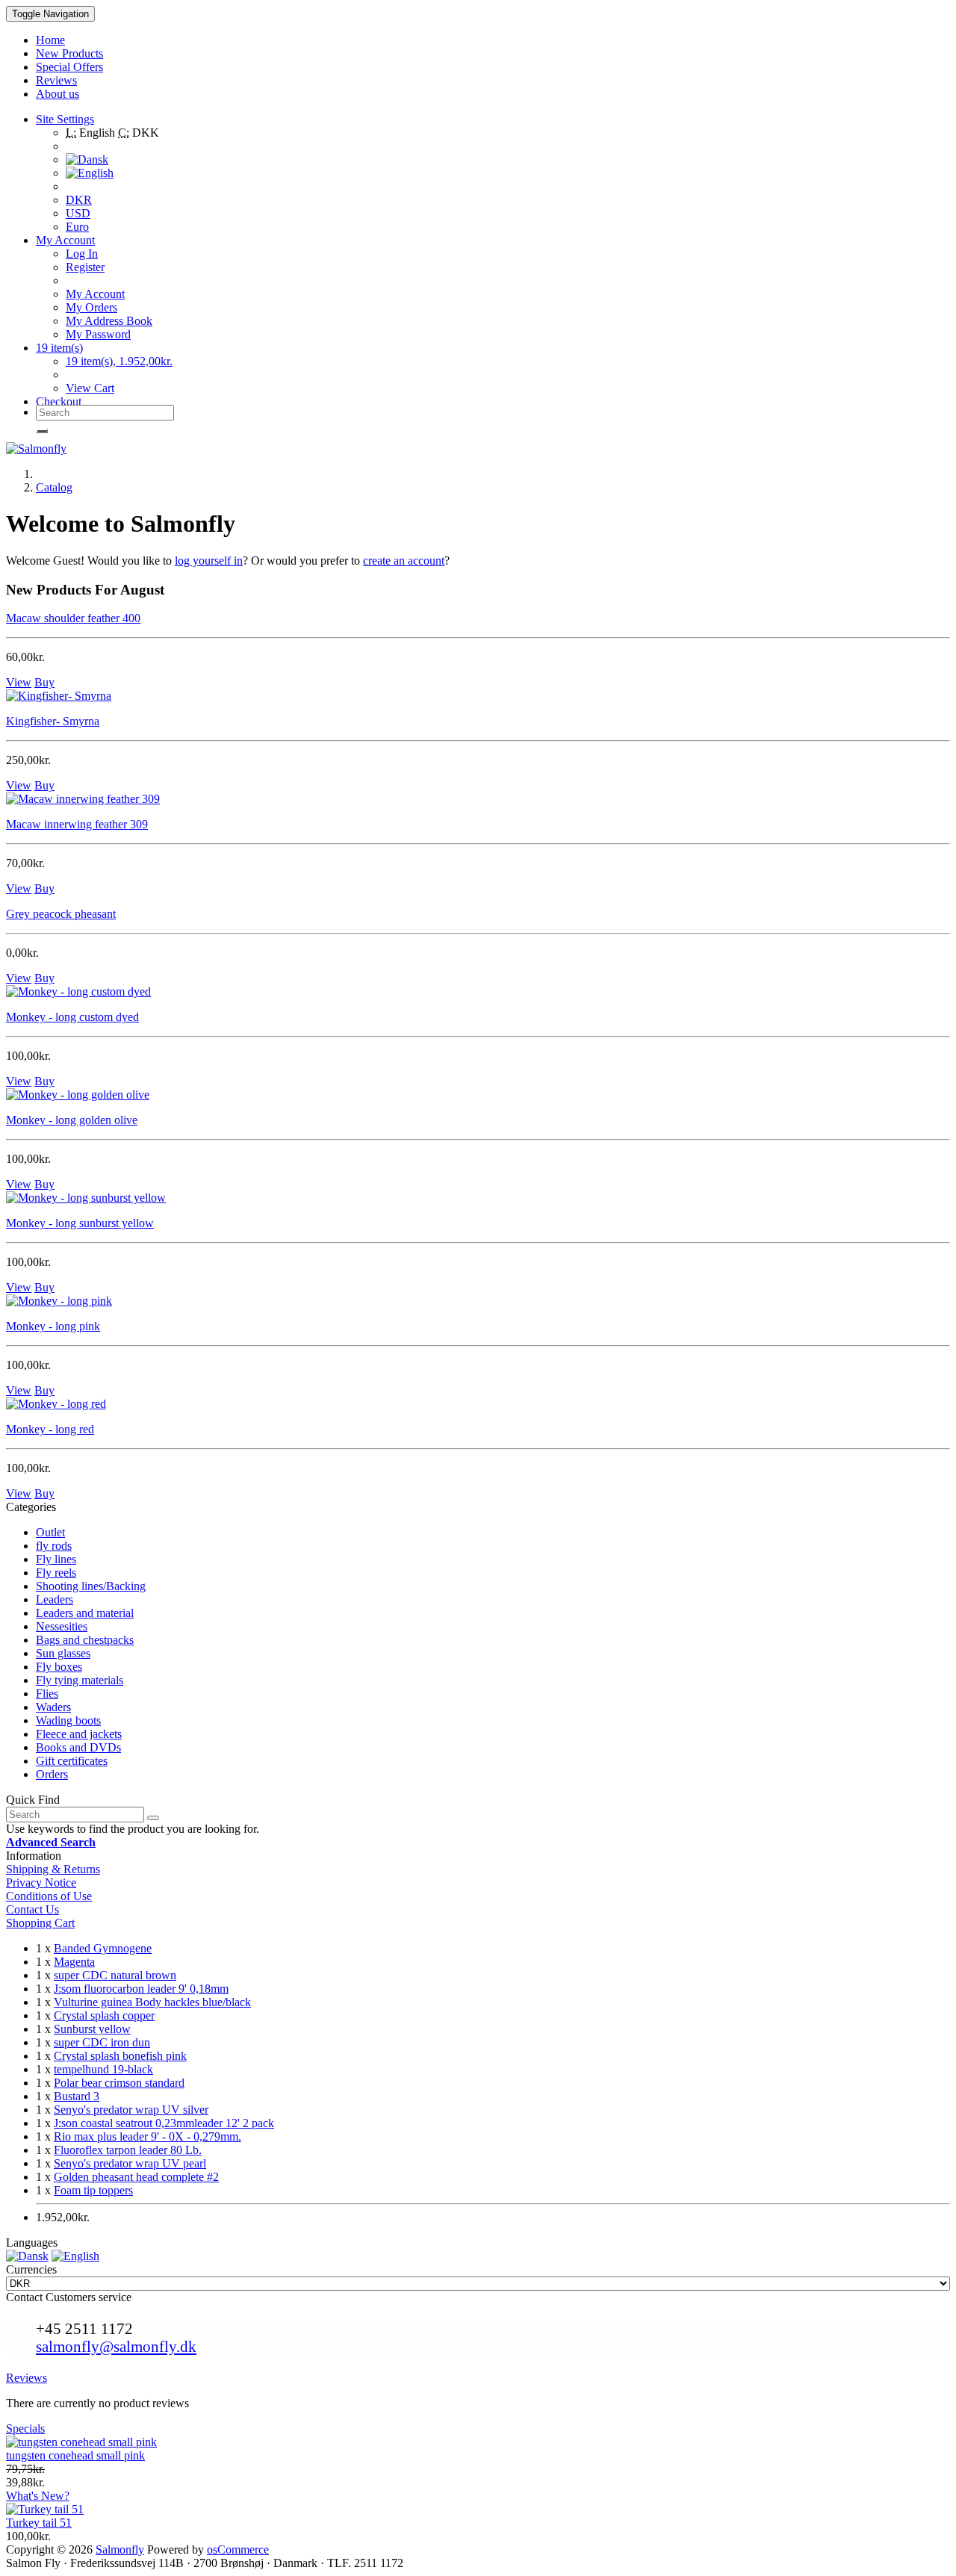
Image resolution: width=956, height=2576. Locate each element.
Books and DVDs (78, 1747)
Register (85, 267)
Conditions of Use (49, 1896)
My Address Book (109, 321)
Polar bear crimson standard (119, 2083)
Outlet (50, 1532)
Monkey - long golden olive (72, 1120)
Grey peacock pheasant (61, 914)
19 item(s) (59, 348)
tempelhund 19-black (103, 2069)
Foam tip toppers (93, 2190)
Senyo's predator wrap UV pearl (130, 2163)
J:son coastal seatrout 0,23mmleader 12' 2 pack (164, 2123)
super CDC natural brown (115, 1975)
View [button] (19, 682)
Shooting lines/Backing (91, 1586)
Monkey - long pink (53, 1326)
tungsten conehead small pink (75, 2455)
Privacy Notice (41, 1883)
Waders (53, 1707)
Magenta (74, 1962)
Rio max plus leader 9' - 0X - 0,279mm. (148, 2136)
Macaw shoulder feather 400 (73, 618)
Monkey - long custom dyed (72, 1017)
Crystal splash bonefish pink (120, 2056)
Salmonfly (120, 2549)
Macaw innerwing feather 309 (77, 824)
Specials (25, 2428)
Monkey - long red (50, 1429)
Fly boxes (59, 1667)
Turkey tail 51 (39, 2523)
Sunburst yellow (92, 2029)
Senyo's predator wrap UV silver (131, 2110)
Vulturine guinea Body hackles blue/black (152, 2002)
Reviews (27, 2378)
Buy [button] (44, 682)
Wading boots (68, 1720)
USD (78, 213)
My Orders (91, 307)
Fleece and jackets (79, 1734)
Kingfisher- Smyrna (53, 721)
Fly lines (56, 1559)
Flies (47, 1694)
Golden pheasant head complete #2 (136, 2177)
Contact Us (32, 1909)
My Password (98, 334)
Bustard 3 (77, 2096)
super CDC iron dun (102, 2042)
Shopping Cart (40, 1923)
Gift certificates (72, 1761)
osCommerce (238, 2549)
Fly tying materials (80, 1680)
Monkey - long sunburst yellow (80, 1223)
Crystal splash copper (104, 2015)
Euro (77, 227)
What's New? (38, 2496)
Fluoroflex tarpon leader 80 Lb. (128, 2150)
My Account (95, 294)
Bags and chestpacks (85, 1640)
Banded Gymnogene (103, 1948)
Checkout (59, 401)
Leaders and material (85, 1613)
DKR (79, 200)
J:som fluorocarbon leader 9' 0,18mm (141, 1989)
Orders (52, 1774)
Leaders (55, 1599)
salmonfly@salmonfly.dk (116, 2346)
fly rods (54, 1546)
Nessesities (62, 1626)
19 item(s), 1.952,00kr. (119, 361)
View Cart (90, 388)
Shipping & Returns (53, 1869)
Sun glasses (63, 1653)
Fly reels (56, 1573)
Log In (82, 254)
